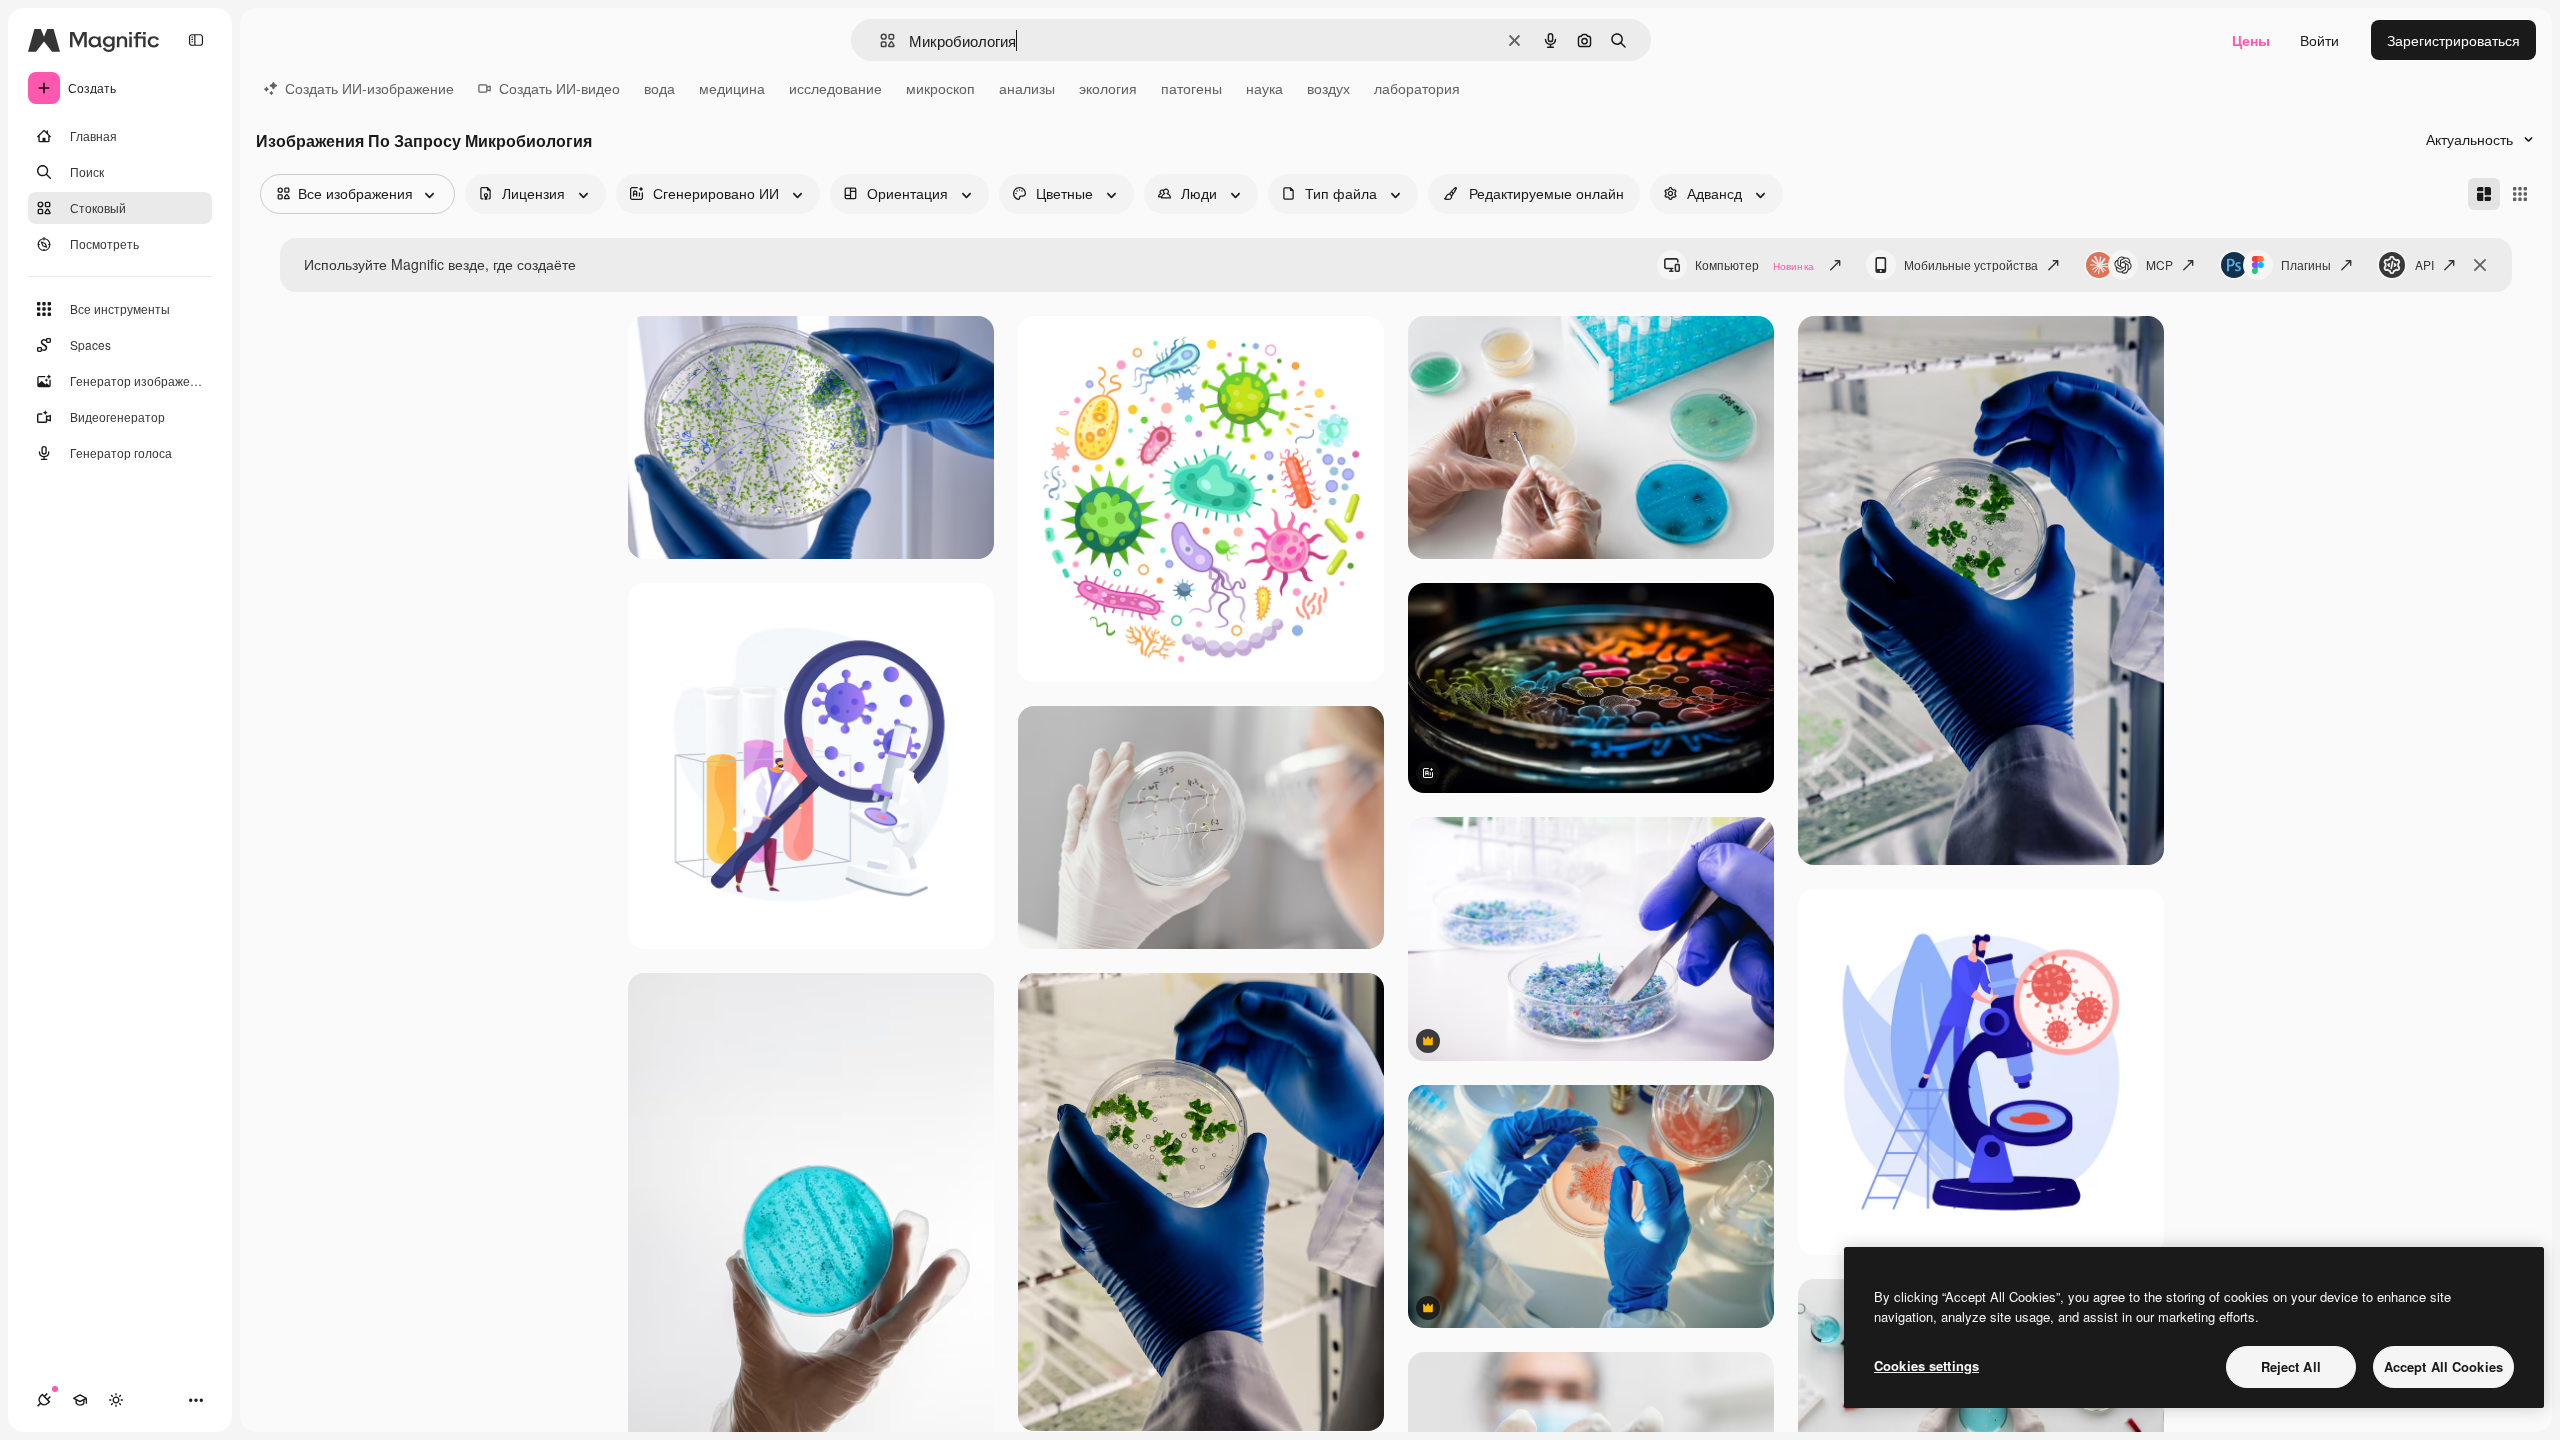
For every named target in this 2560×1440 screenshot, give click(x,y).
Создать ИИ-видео (559, 88)
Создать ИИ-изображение (369, 88)
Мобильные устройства (1971, 264)
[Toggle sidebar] (196, 40)
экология (1108, 88)
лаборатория (1417, 88)
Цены (2251, 40)
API (2424, 264)
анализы (1027, 88)
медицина (732, 88)
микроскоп (940, 88)
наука (1264, 88)
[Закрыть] (2480, 265)
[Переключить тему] (116, 1400)
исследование (835, 88)
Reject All (2291, 1366)
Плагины (2306, 264)
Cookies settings (1926, 1365)
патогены (1191, 88)
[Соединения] (44, 1400)
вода (659, 88)
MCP (2159, 264)
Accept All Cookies (2443, 1366)
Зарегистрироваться (2453, 40)
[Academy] (80, 1400)
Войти (2319, 40)
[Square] (2520, 194)
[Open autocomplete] (879, 40)
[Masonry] (2484, 194)
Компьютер (1754, 264)
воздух (1328, 88)
